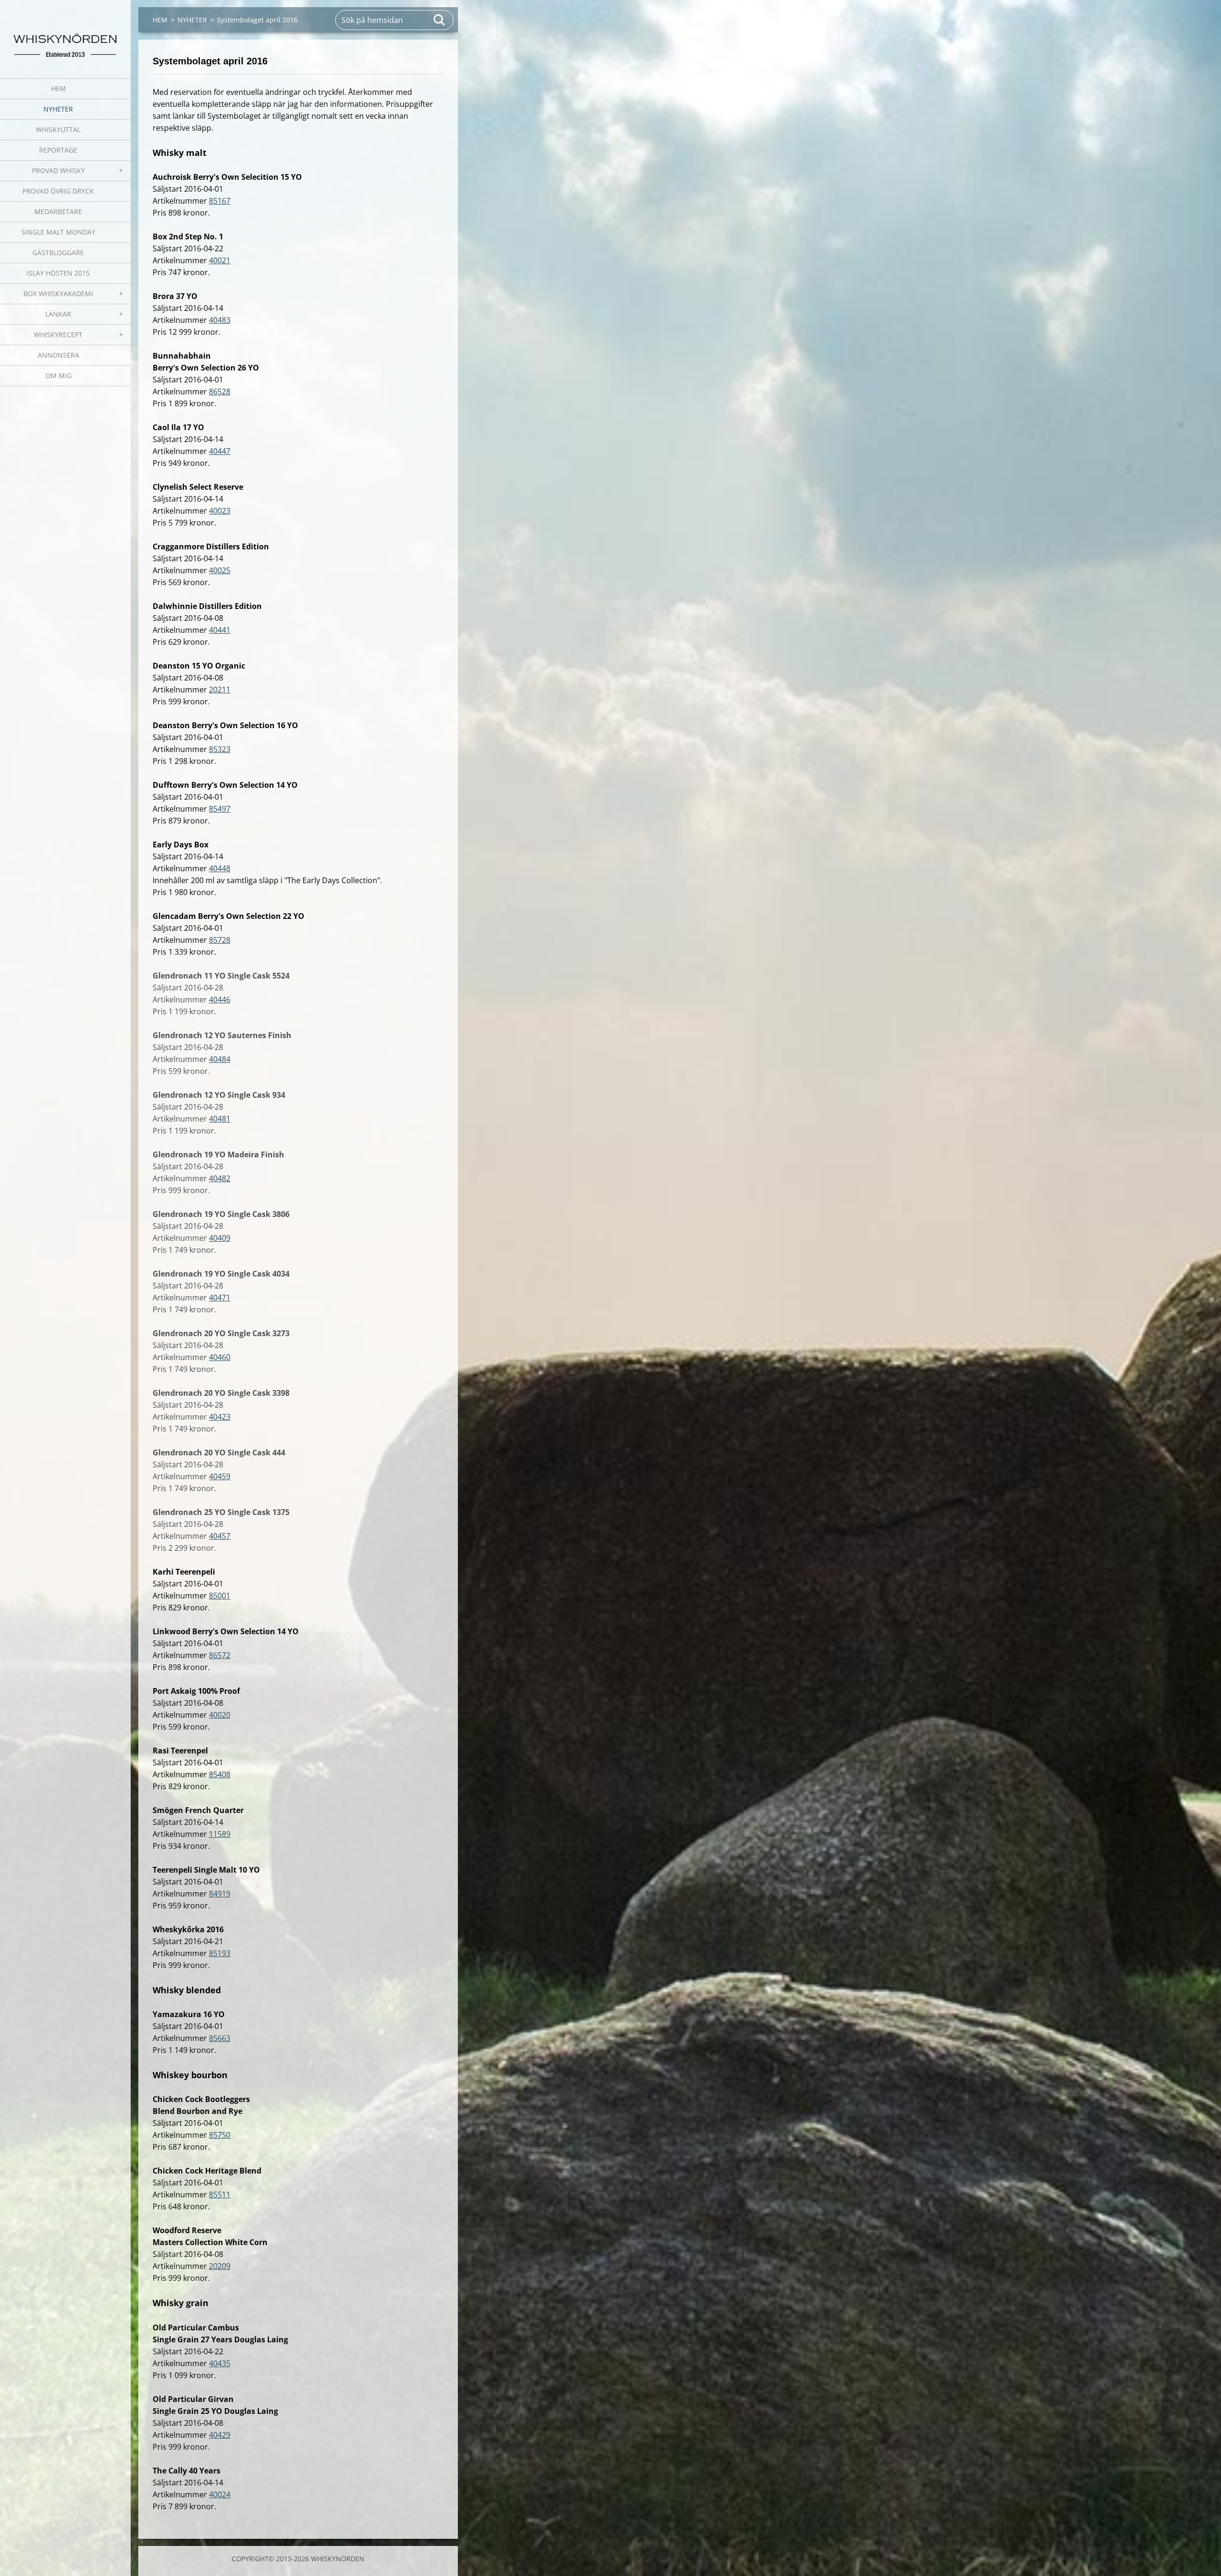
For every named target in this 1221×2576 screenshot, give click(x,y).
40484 (220, 1059)
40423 (220, 1417)
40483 (220, 320)
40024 (220, 2494)
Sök (440, 20)
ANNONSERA (58, 355)
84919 (220, 1894)
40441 (220, 630)
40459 (220, 1476)
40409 (220, 1238)
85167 (220, 201)
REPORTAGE (58, 150)
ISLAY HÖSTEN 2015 (58, 273)
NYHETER (58, 109)
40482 (220, 1178)
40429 (220, 2435)
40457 (220, 1536)
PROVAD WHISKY (58, 170)
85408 (220, 1774)
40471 (220, 1298)
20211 (220, 690)
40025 (220, 570)
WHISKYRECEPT (58, 335)
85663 (220, 2038)
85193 (220, 1953)
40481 (220, 1119)
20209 (220, 2266)
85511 (220, 2195)
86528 (220, 392)
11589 (220, 1834)
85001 (220, 1596)
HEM (58, 88)
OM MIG (58, 376)
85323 (220, 749)
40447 (220, 451)
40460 (220, 1357)
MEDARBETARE (58, 211)
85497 (220, 809)
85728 (220, 940)
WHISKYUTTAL (58, 129)
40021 (220, 260)
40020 (220, 1715)
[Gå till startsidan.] (65, 33)
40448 (220, 868)
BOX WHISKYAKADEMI (58, 294)
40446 (220, 999)
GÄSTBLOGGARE (58, 252)
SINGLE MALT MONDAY (58, 232)
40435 (220, 2363)
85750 (220, 2135)
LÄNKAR (58, 314)
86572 (220, 1655)
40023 (220, 511)
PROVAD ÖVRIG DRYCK (58, 191)
